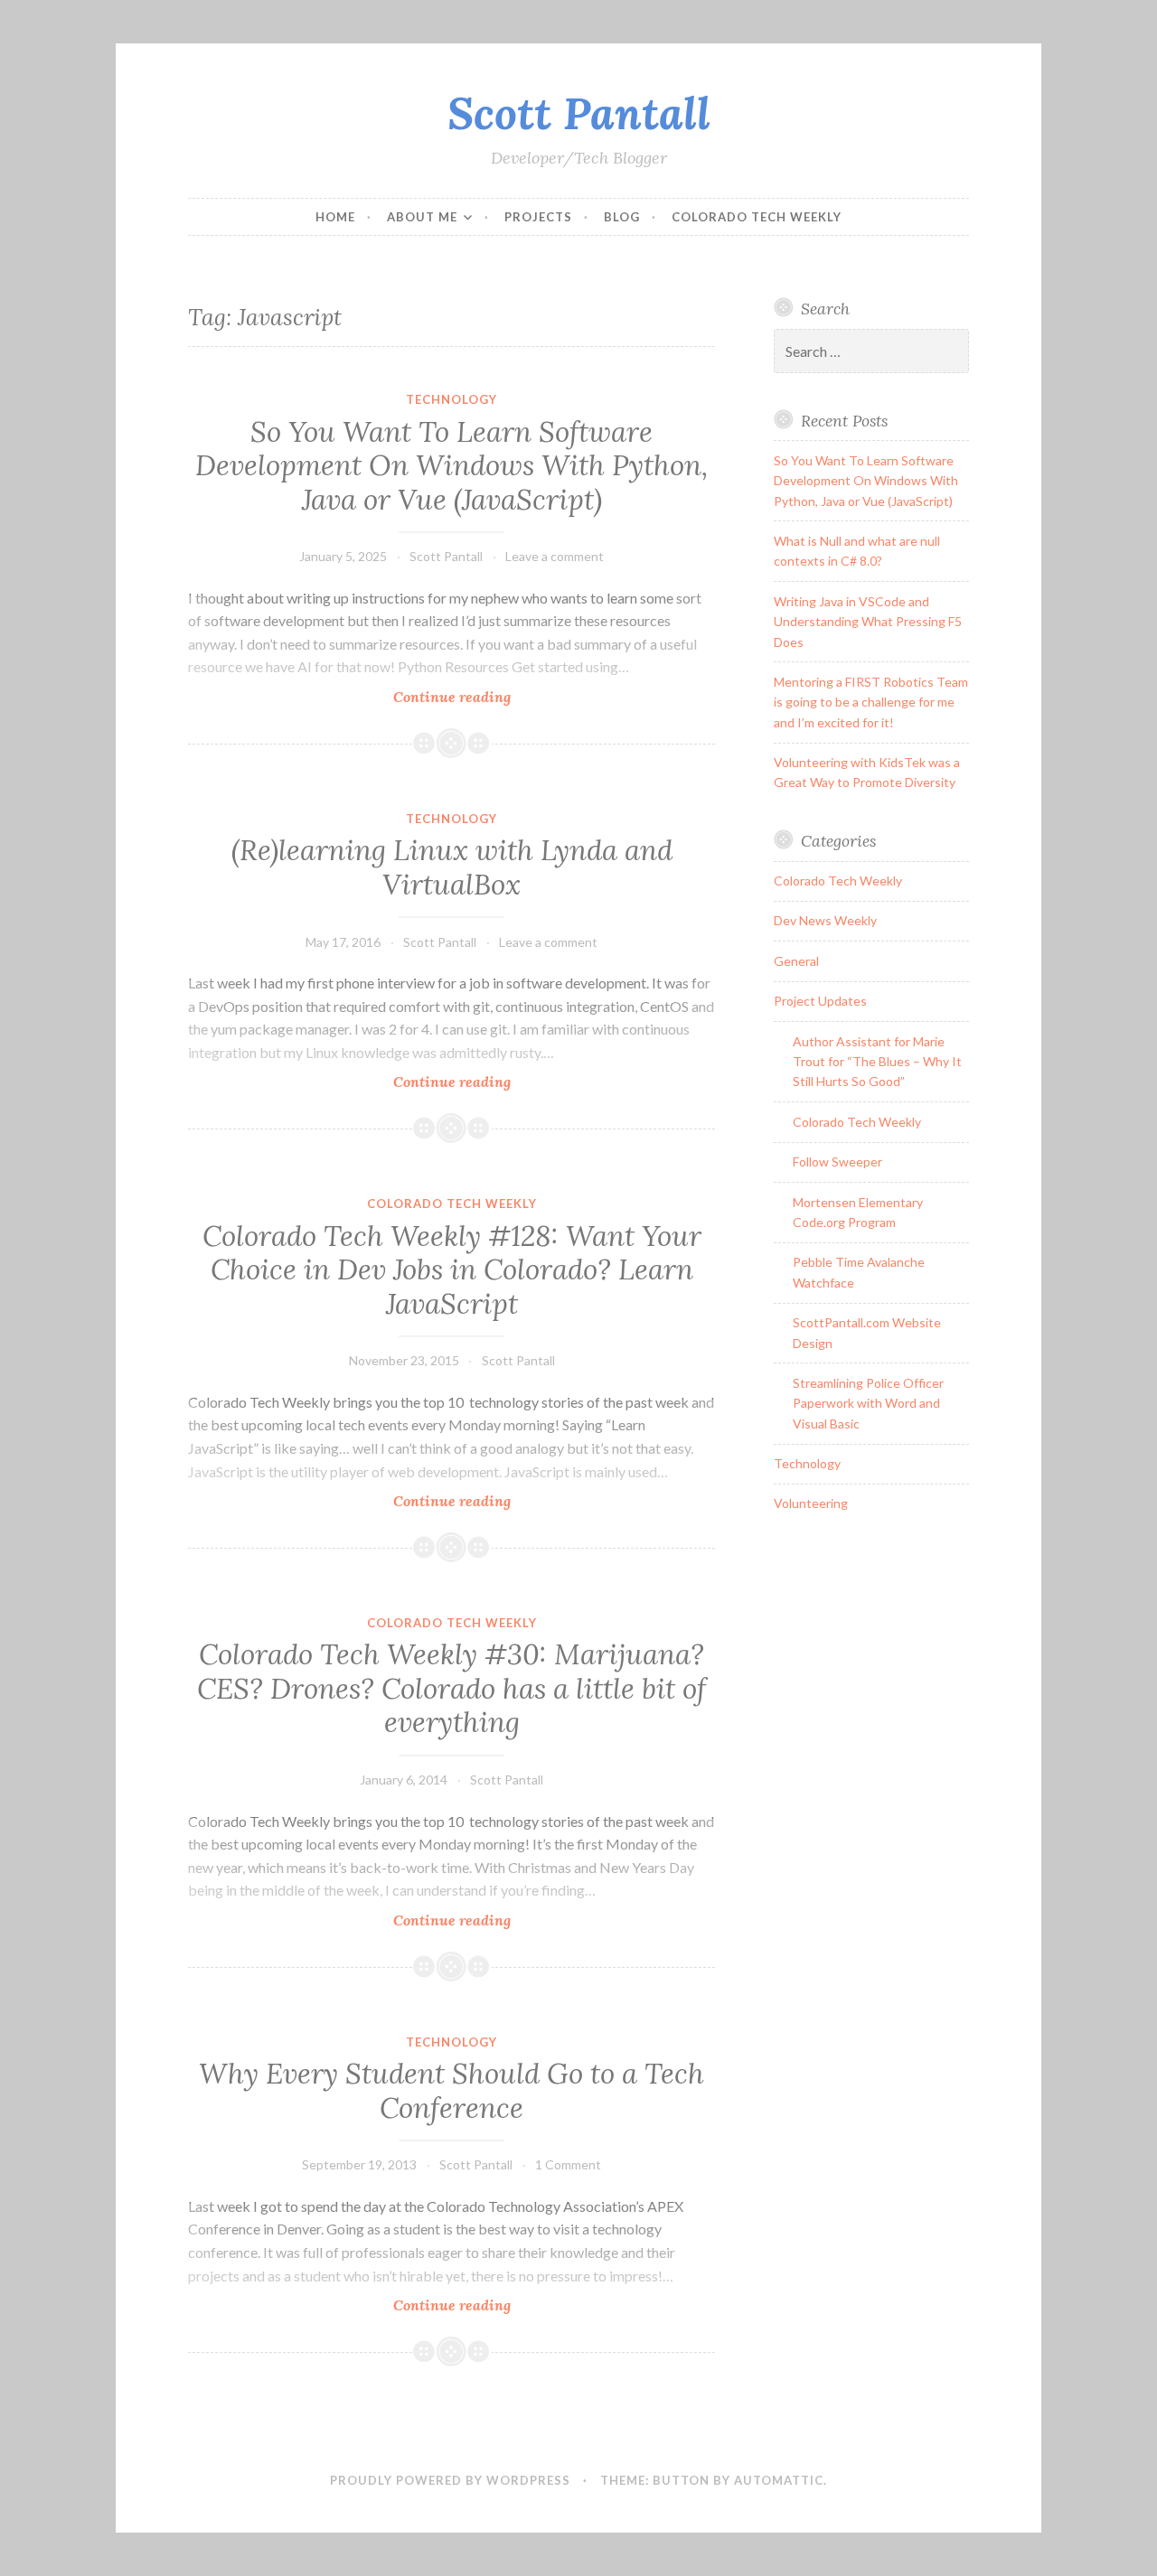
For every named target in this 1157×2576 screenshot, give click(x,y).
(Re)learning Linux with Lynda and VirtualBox (452, 867)
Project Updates (820, 1001)
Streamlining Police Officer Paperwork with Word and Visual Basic (868, 1403)
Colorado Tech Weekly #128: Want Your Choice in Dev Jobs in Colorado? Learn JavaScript (452, 1270)
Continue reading (495, 697)
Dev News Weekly (825, 920)
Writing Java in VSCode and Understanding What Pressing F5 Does (868, 622)
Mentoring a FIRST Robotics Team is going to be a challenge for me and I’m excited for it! (871, 702)
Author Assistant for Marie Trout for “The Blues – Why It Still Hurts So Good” (877, 1062)
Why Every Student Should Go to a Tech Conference (452, 2091)
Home (335, 217)
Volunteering (811, 1503)
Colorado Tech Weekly (757, 217)
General (796, 961)
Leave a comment (555, 556)
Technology (452, 399)
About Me (422, 217)
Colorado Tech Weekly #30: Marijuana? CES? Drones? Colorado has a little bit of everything (452, 1688)
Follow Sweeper (837, 1162)
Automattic (779, 2480)
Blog (622, 217)
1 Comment (568, 2164)
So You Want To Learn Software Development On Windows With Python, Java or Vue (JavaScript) (452, 466)
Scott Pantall (579, 113)
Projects (538, 217)
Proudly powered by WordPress (450, 2480)
